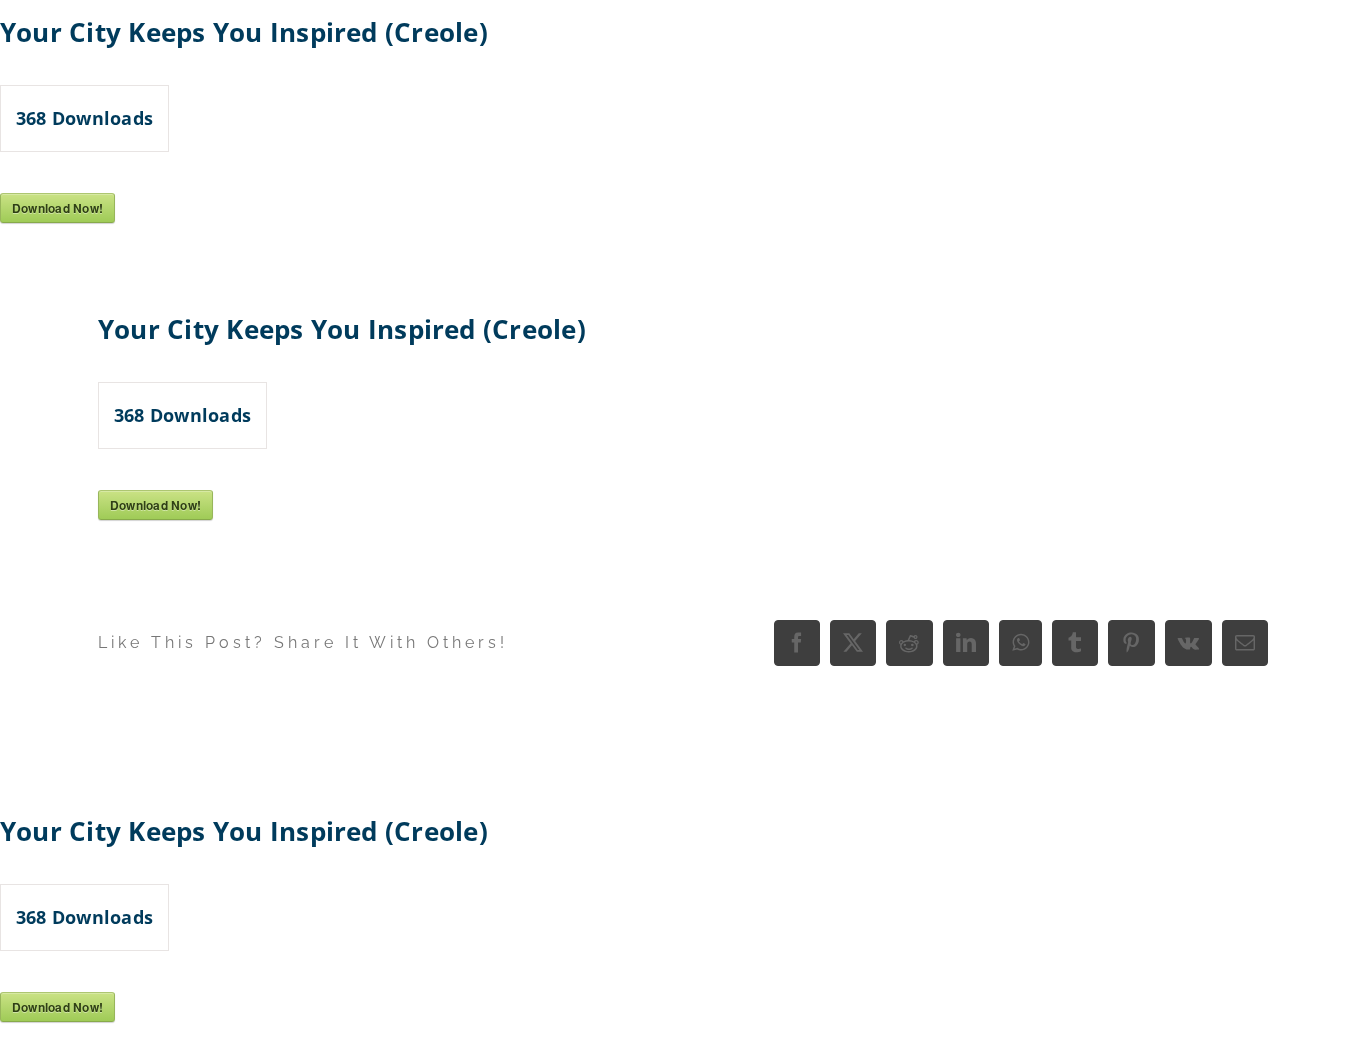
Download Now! (57, 208)
